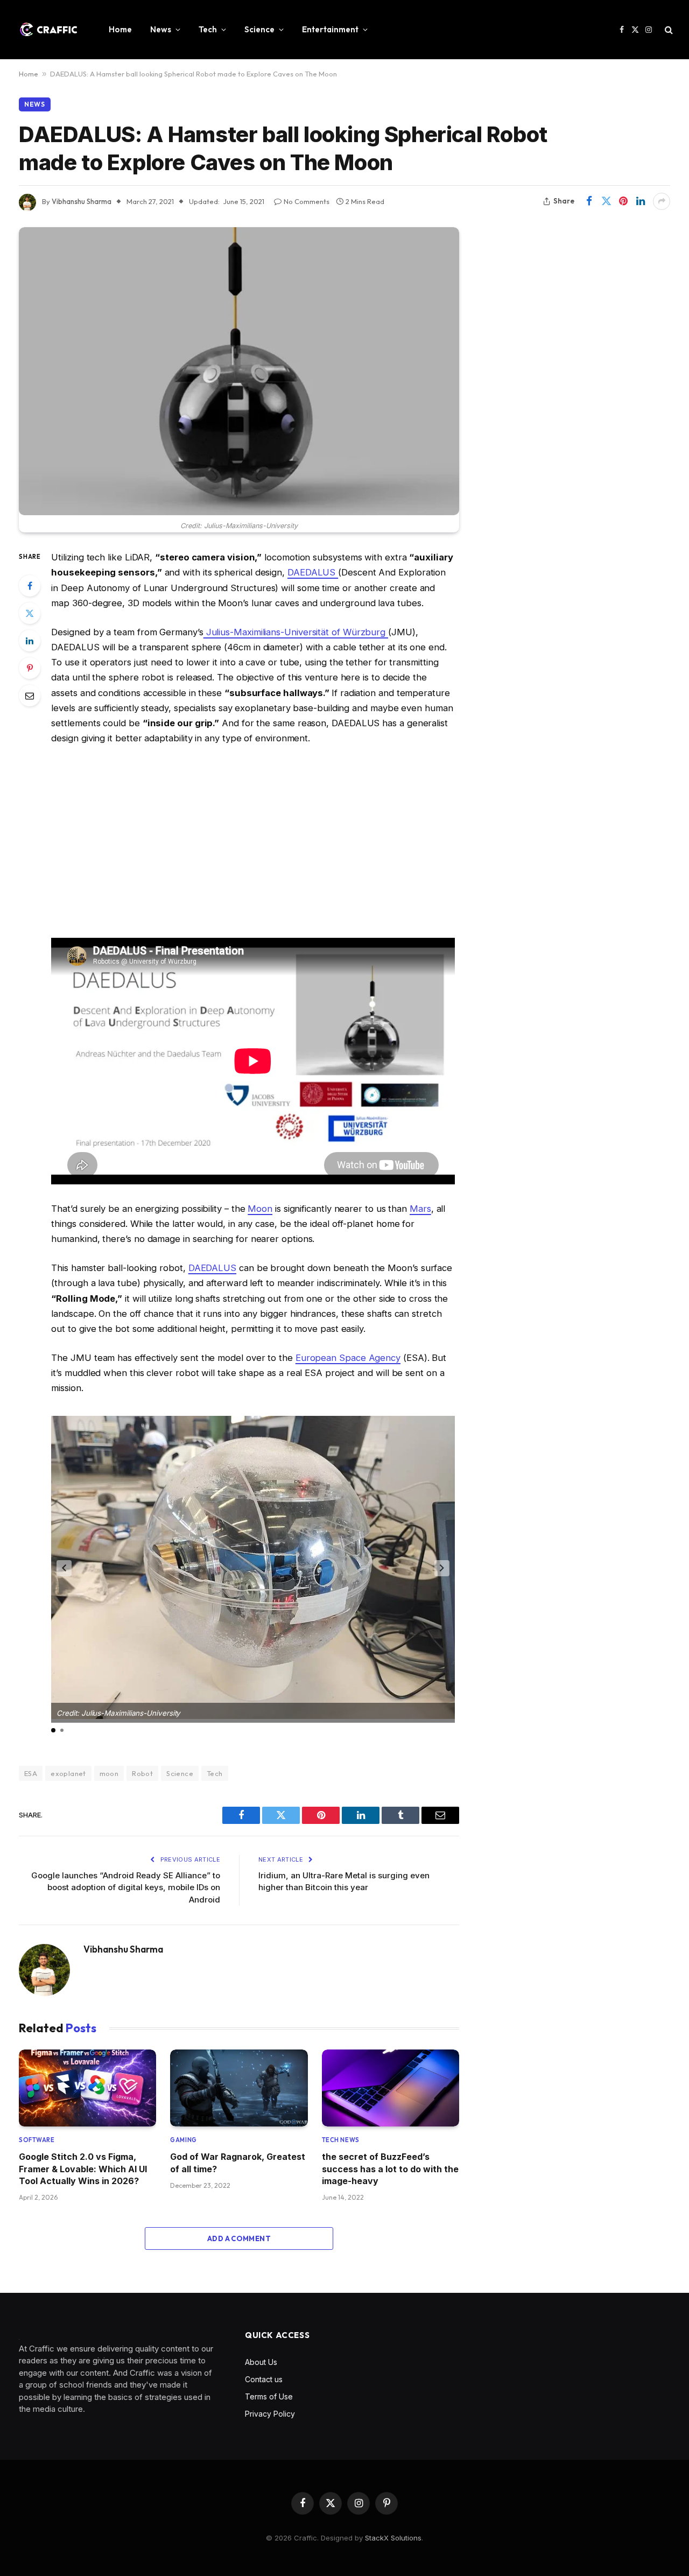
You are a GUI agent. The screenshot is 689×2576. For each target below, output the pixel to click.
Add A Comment (239, 2238)
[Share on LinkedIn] (641, 201)
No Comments (307, 201)
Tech (208, 29)
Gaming (183, 2140)
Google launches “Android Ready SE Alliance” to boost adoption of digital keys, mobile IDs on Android (126, 1887)
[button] (64, 1568)
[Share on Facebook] (589, 201)
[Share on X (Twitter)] (606, 201)
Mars (420, 1209)
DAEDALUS (313, 572)
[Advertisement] (253, 842)
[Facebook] (30, 586)
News (161, 29)
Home (120, 29)
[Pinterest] (30, 668)
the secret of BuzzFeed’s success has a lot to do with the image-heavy (390, 2169)
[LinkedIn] (30, 641)
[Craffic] (48, 30)
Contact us (264, 2379)
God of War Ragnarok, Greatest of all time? (238, 2163)
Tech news (341, 2140)
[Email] (30, 696)
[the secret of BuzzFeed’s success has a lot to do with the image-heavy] (391, 2088)
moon (109, 1773)
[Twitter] (30, 613)
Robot (142, 1773)
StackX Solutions (393, 2538)
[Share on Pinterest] (623, 201)
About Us (261, 2362)
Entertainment (330, 29)
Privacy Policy (270, 2414)
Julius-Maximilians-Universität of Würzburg (296, 632)
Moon (260, 1209)
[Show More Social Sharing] (662, 201)
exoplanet (68, 1773)
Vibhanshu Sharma (123, 1949)
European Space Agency (348, 1358)
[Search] (668, 30)
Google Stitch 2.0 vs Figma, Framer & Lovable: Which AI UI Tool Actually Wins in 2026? (83, 2169)
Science (259, 29)
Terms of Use (269, 2396)
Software (37, 2140)
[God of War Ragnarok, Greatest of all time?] (239, 2088)
